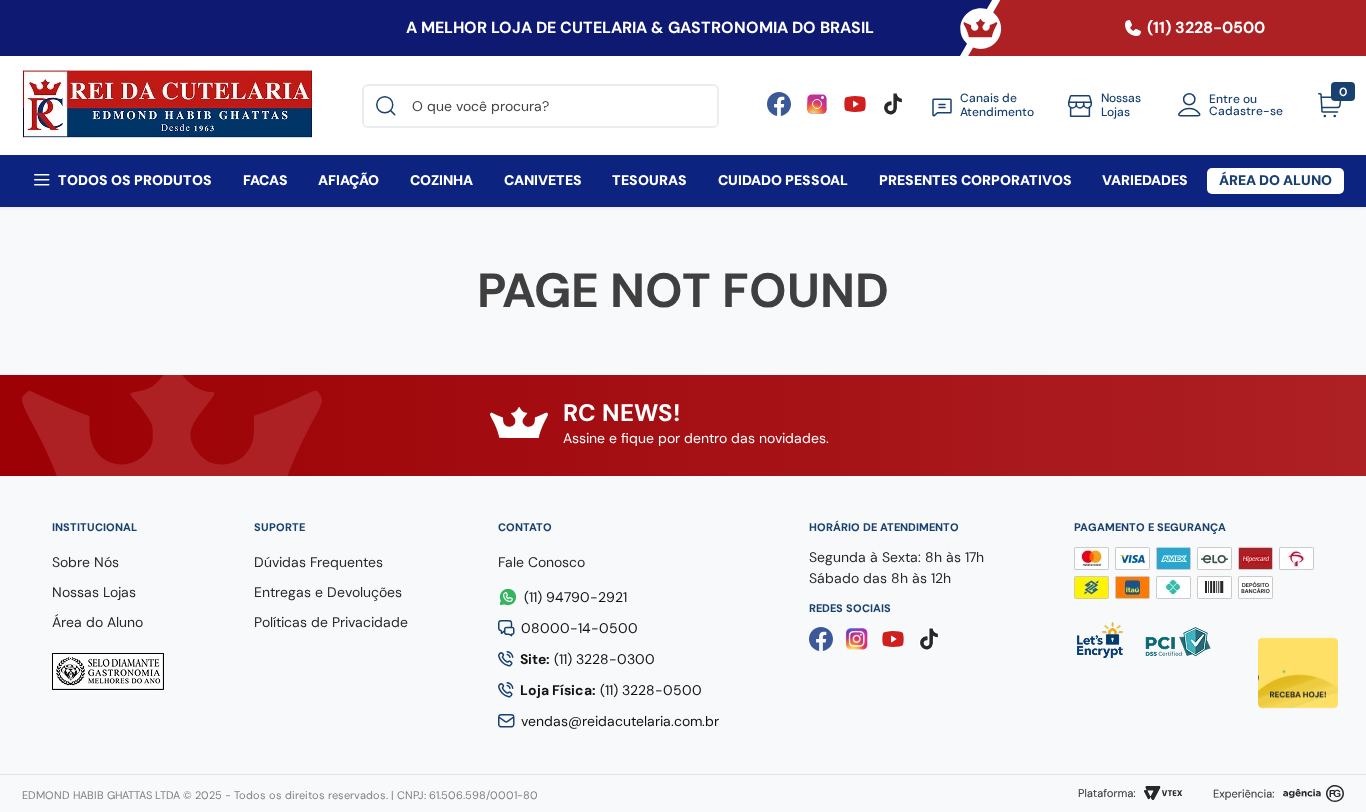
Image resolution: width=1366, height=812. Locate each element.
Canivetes (543, 180)
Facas (265, 180)
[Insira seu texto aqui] (855, 110)
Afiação (348, 180)
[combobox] (540, 106)
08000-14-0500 (579, 628)
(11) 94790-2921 (575, 597)
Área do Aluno (1275, 180)
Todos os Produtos (135, 180)
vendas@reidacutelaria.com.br (620, 721)
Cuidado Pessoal (783, 180)
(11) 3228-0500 (611, 690)
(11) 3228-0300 (587, 659)
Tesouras (649, 180)
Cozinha (441, 180)
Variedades (1145, 180)
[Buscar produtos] (390, 106)
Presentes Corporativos (975, 180)
